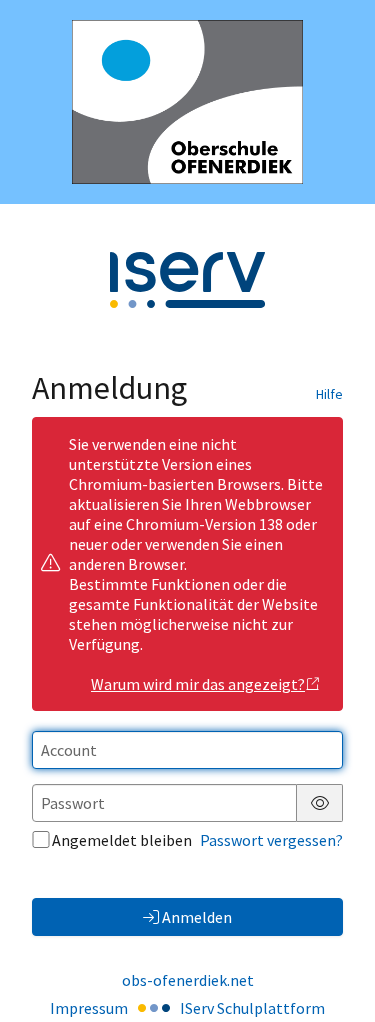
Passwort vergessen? (271, 840)
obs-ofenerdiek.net (188, 980)
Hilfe (329, 394)
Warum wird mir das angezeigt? (198, 684)
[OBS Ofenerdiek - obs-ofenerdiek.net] (187, 102)
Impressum (89, 1008)
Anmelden (197, 917)
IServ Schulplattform (252, 1008)
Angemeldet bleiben (122, 840)
